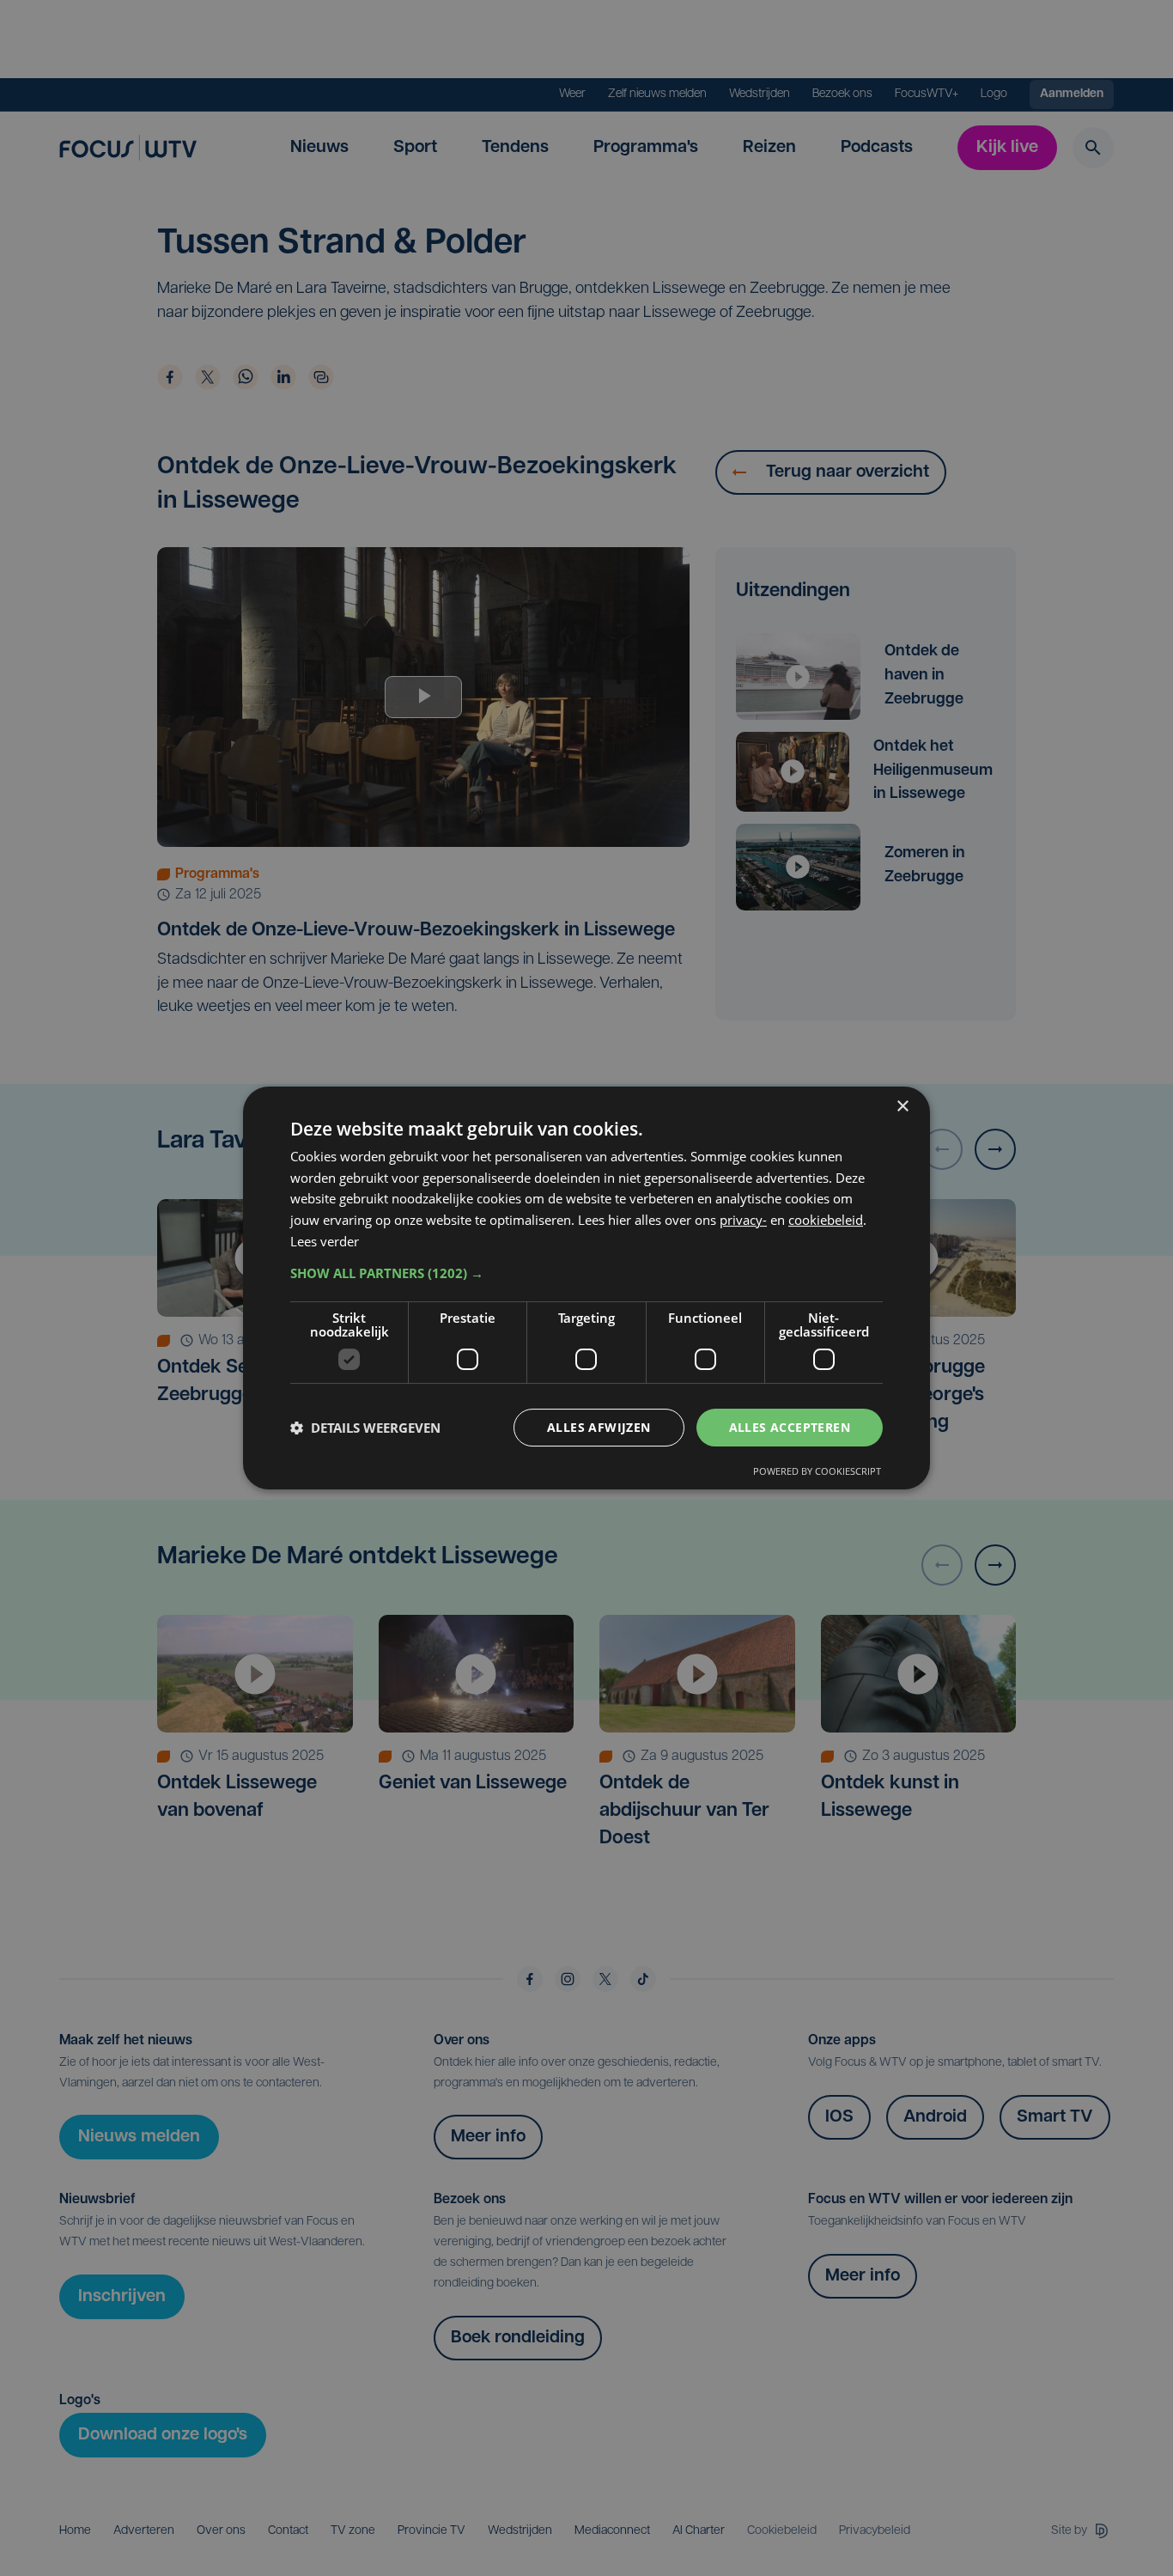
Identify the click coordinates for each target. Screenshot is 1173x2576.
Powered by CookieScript (817, 1471)
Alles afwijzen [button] (599, 1427)
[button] (586, 1273)
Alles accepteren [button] (790, 1427)
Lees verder (325, 1241)
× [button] (902, 1107)
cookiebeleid (826, 1220)
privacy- (743, 1220)
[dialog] (586, 1288)
